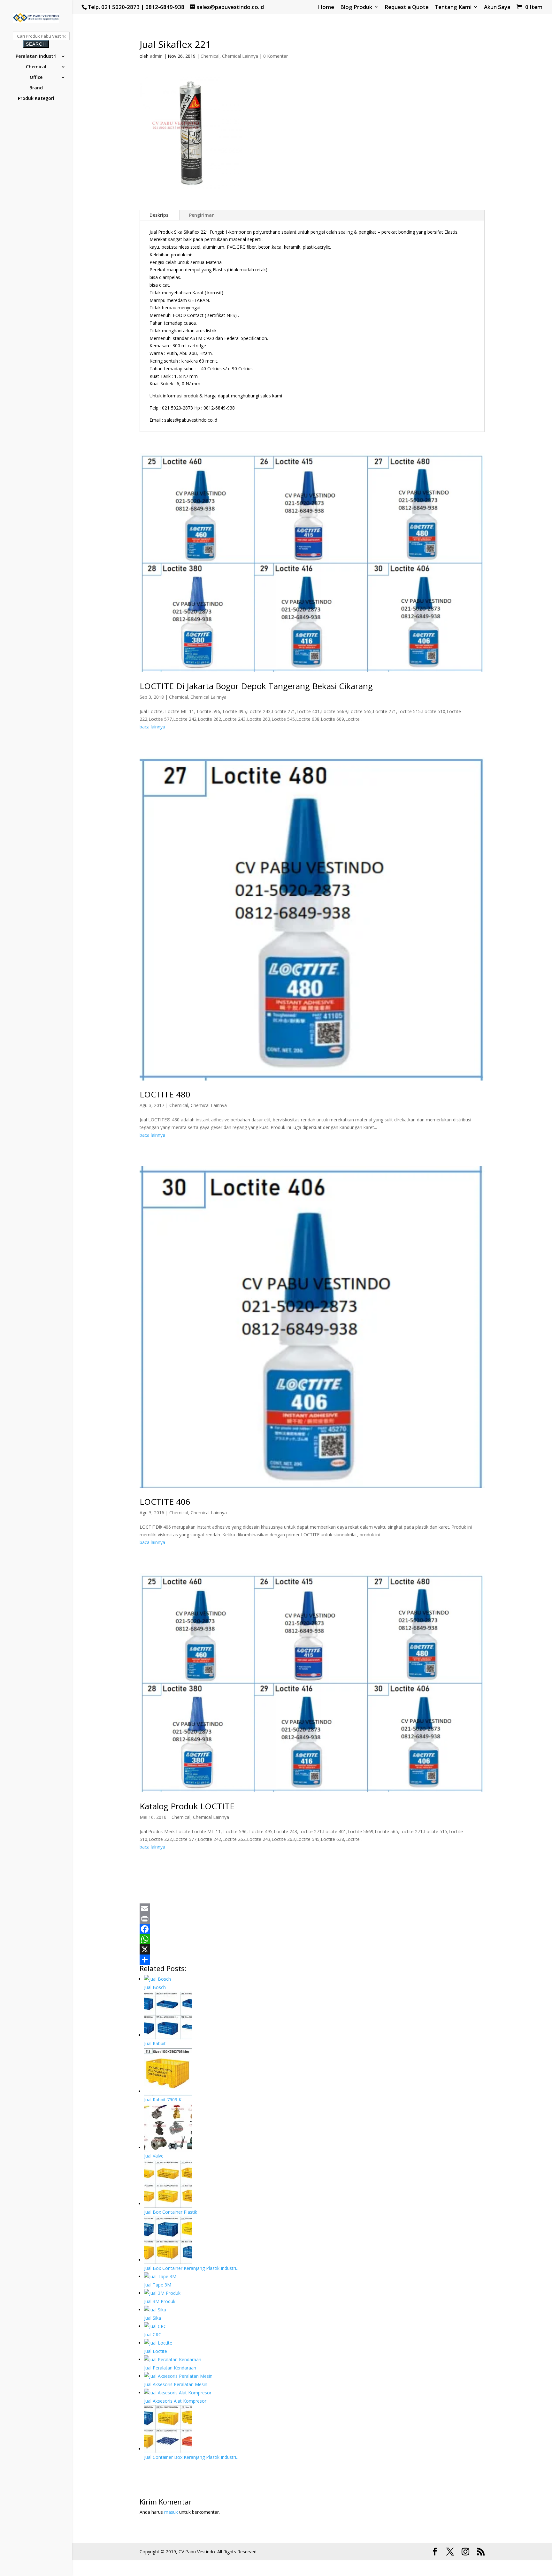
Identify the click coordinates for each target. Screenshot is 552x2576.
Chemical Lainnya (240, 56)
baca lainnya (152, 727)
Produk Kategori (36, 99)
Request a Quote (407, 7)
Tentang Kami (453, 7)
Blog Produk (356, 7)
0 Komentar (276, 56)
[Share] (312, 1960)
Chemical (36, 67)
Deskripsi (160, 215)
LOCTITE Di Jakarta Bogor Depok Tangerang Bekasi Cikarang (256, 686)
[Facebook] (312, 1929)
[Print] (312, 1919)
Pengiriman (202, 215)
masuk (171, 2512)
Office (36, 78)
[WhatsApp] (312, 1939)
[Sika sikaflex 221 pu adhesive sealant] (191, 192)
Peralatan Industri (36, 56)
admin (156, 56)
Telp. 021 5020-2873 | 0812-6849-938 (136, 7)
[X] (312, 1949)
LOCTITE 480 (165, 1094)
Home (326, 7)
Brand (36, 88)
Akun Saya (497, 7)
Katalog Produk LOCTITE (187, 1806)
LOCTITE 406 (165, 1502)
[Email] (312, 1909)
